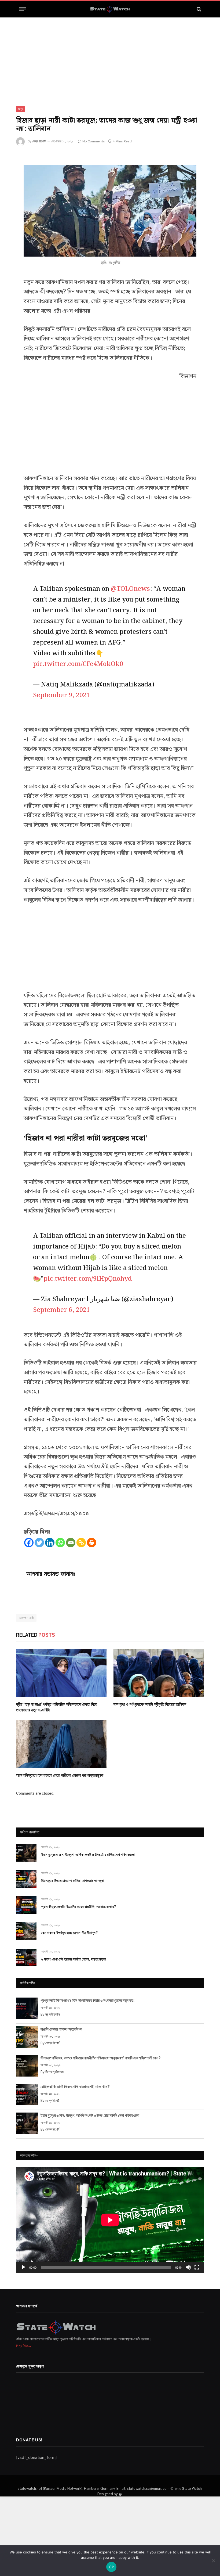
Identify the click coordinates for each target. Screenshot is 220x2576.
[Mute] (188, 2267)
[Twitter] (39, 1543)
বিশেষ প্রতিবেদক (54, 2072)
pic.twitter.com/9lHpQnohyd (88, 1279)
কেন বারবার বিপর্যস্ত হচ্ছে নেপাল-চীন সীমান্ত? (69, 1933)
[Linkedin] (50, 1543)
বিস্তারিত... (23, 2345)
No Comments (94, 141)
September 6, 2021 (61, 1310)
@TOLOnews (130, 589)
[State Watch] (110, 9)
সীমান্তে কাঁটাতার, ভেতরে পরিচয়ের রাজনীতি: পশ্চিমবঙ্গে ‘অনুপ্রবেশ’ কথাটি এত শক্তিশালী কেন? (101, 2058)
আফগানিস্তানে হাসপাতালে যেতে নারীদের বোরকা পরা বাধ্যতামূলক (60, 1775)
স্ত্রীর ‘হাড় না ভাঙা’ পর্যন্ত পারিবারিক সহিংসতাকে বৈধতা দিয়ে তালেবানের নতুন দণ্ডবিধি (57, 1707)
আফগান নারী (26, 1618)
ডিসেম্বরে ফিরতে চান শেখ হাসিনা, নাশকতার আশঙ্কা (73, 1881)
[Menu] (22, 9)
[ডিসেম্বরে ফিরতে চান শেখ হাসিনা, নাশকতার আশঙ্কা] (26, 1879)
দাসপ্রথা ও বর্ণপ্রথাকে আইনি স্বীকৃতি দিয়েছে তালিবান (150, 1704)
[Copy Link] (81, 1543)
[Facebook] (29, 1543)
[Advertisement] (110, 57)
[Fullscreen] (197, 2267)
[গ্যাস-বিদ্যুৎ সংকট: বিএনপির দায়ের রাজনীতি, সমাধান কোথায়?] (26, 1905)
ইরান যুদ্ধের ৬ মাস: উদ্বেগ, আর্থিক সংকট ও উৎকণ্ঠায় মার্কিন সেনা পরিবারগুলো (88, 1855)
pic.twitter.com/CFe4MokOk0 (78, 664)
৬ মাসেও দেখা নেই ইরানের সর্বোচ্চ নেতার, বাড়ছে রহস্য (74, 1959)
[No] (213, 2561)
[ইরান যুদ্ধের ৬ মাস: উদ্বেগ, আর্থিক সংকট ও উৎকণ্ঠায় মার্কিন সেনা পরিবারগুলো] (26, 1853)
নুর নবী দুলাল (53, 2014)
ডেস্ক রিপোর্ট (39, 141)
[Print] (92, 1543)
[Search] (198, 9)
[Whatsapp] (60, 1543)
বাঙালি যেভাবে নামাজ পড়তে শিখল (61, 2029)
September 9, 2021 (61, 695)
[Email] (71, 1543)
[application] (110, 2220)
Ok (111, 2567)
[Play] (23, 2267)
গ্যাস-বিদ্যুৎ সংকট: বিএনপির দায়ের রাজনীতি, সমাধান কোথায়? (79, 1907)
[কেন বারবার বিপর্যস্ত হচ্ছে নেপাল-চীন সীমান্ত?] (26, 1931)
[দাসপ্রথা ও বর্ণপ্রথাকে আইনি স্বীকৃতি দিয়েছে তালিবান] (159, 1673)
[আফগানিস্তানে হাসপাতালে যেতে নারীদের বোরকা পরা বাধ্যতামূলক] (61, 1744)
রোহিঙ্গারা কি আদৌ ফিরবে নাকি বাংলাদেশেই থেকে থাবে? (75, 2087)
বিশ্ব (20, 109)
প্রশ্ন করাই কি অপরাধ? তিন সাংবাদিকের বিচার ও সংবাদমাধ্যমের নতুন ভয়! (87, 2000)
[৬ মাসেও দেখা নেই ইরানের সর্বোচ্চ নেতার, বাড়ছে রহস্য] (26, 1957)
